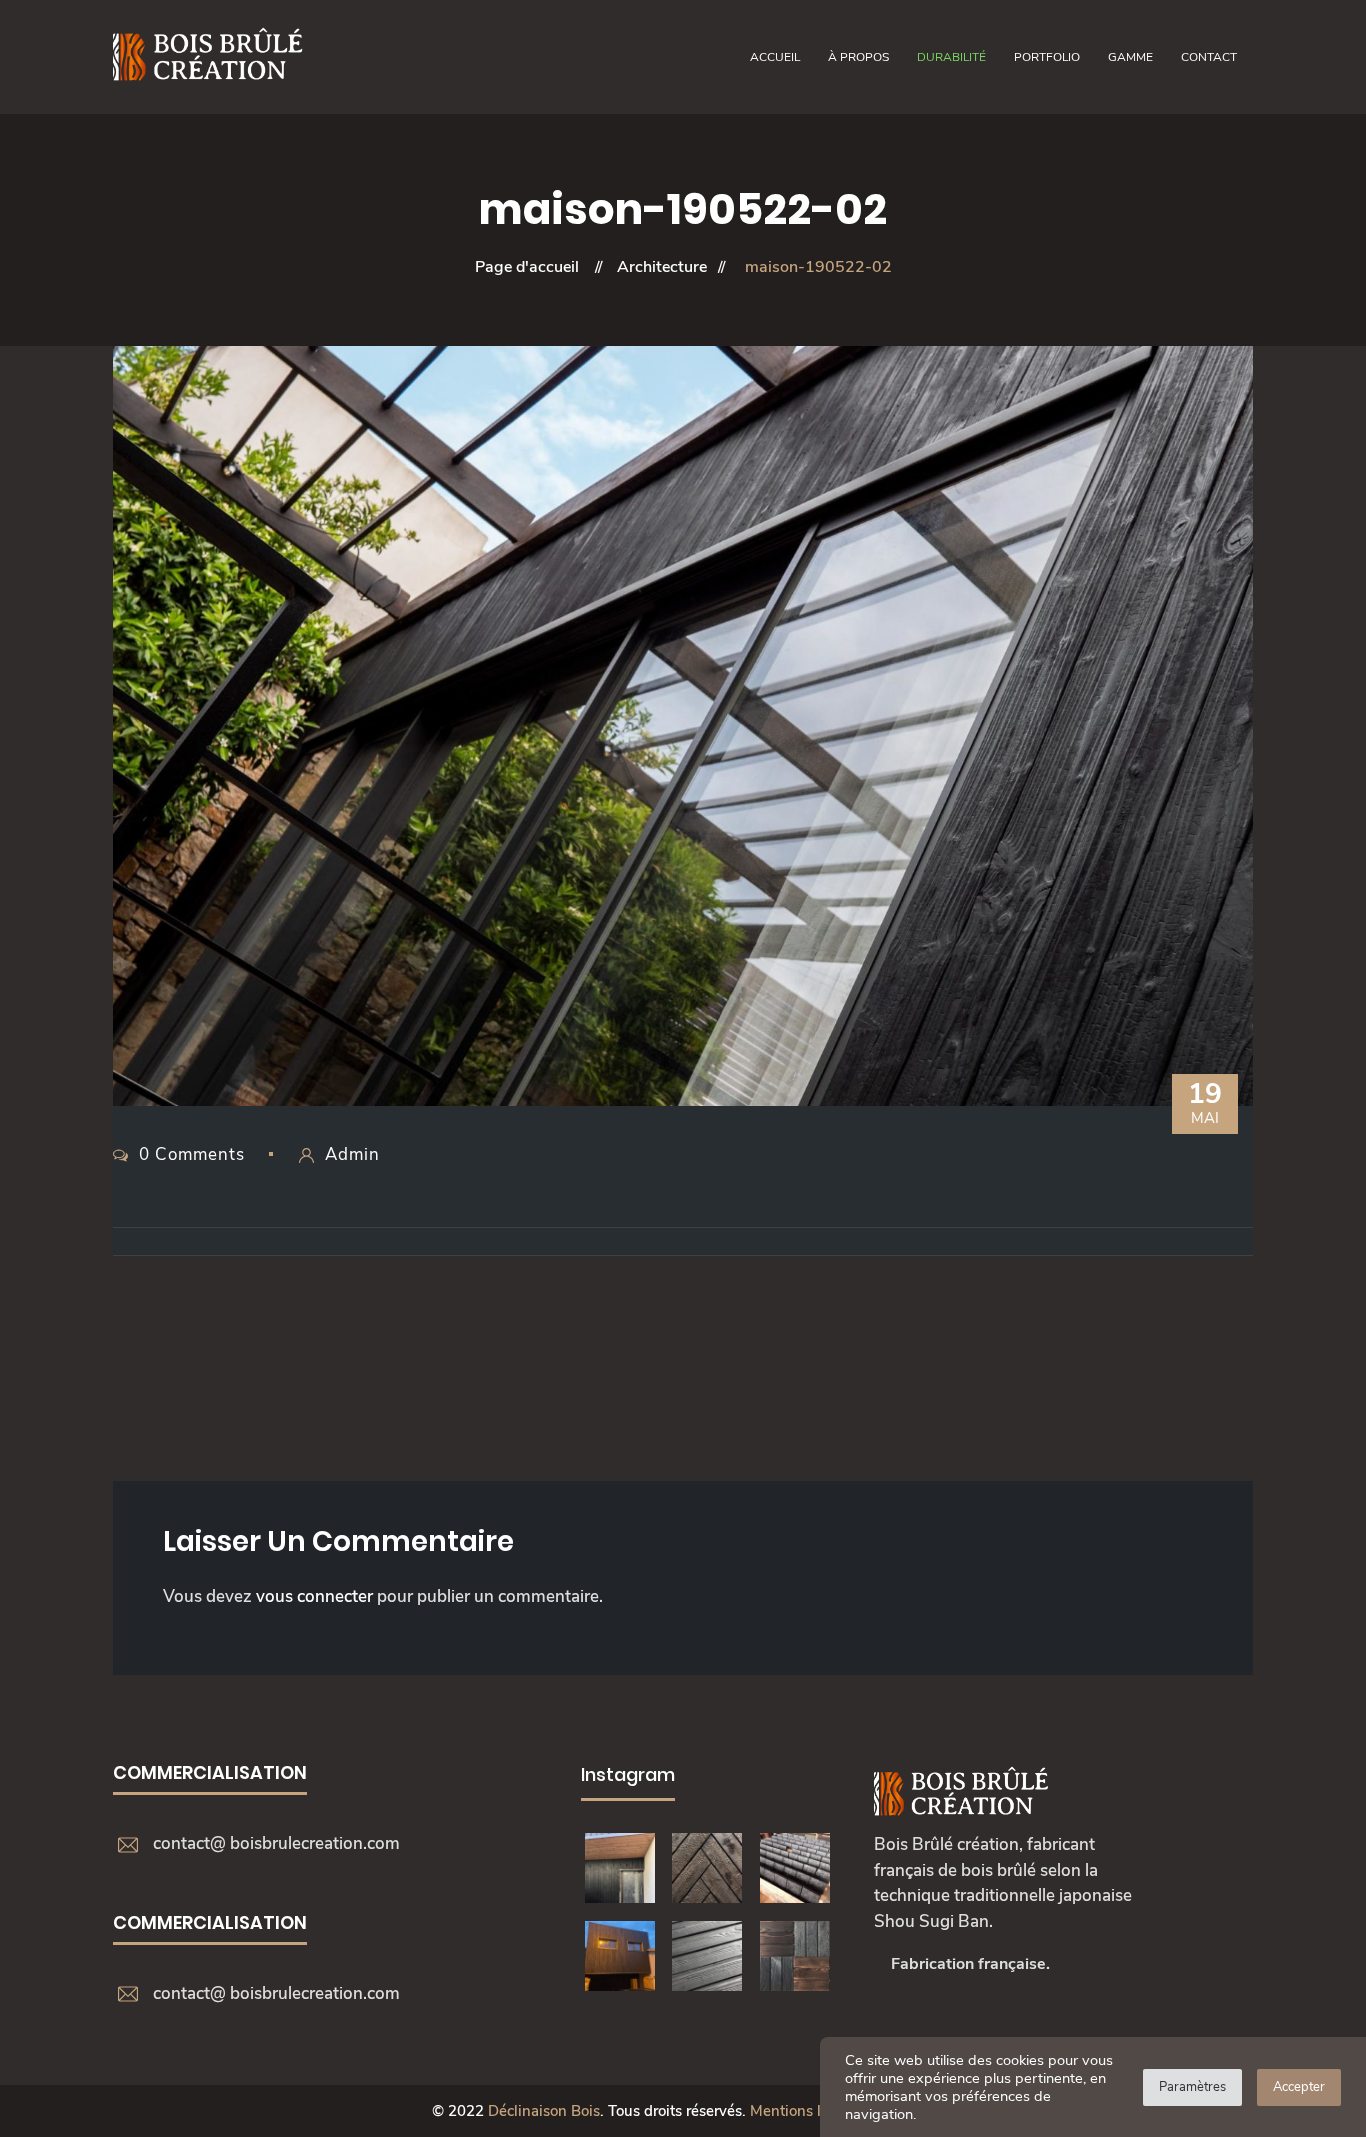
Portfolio (1047, 57)
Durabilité (951, 57)
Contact (1209, 57)
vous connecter (314, 1596)
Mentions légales (807, 2111)
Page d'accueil (527, 267)
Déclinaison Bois (544, 2111)
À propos (858, 57)
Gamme (1130, 57)
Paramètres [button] (1192, 2087)
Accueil (775, 57)
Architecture (662, 267)
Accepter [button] (1299, 2087)
